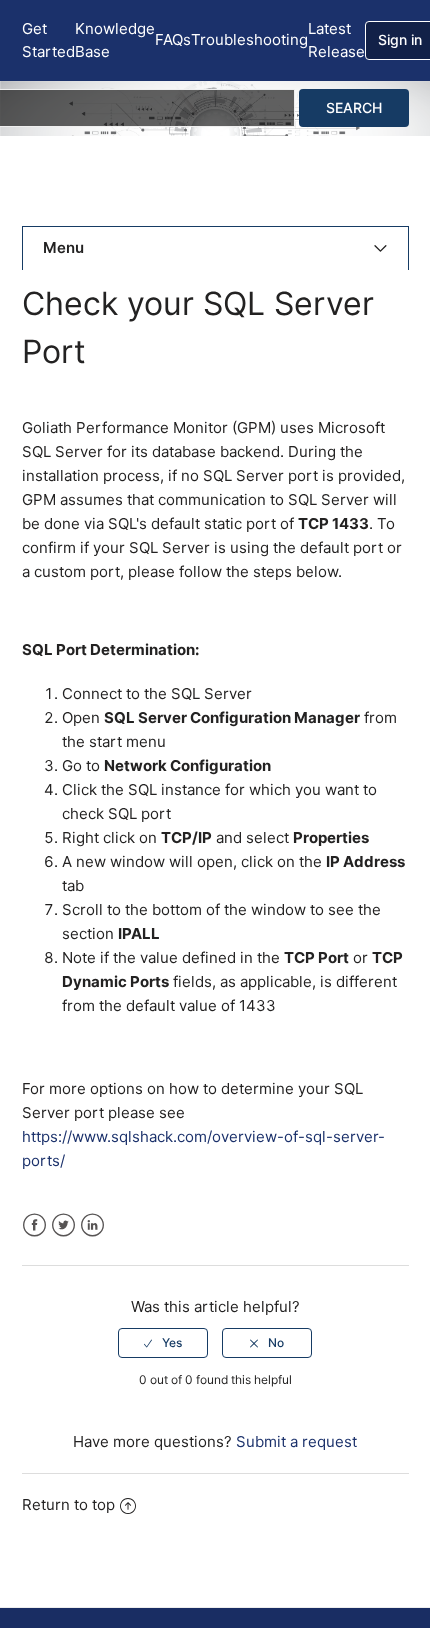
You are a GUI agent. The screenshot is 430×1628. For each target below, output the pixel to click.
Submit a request (296, 1441)
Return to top (68, 1504)
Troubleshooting (249, 39)
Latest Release (336, 40)
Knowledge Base (115, 40)
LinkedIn (92, 1225)
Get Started (48, 40)
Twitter (63, 1225)
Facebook (34, 1225)
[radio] (163, 1343)
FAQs (173, 39)
